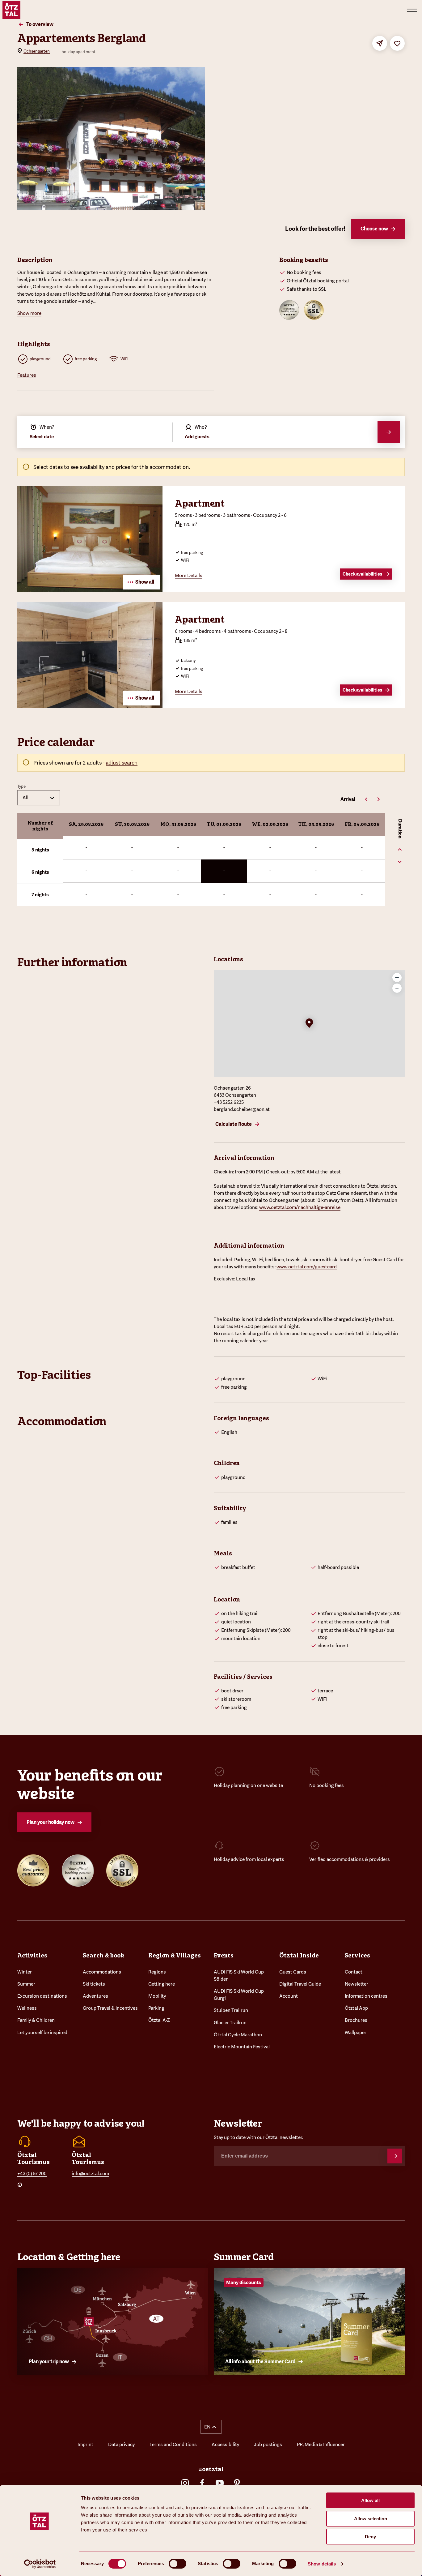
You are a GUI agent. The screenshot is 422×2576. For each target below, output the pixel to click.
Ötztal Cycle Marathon (238, 2035)
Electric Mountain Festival (242, 2047)
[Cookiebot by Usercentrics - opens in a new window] (40, 2564)
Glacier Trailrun (230, 2023)
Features (27, 375)
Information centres (366, 1996)
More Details (189, 576)
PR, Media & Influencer (321, 2445)
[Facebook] (202, 2483)
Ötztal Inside (299, 1955)
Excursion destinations (42, 1996)
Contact (354, 1972)
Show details (322, 2564)
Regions (157, 1972)
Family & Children (36, 2020)
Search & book (103, 1955)
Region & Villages (175, 1955)
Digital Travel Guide (300, 1984)
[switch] (177, 2564)
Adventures (95, 1996)
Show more (29, 313)
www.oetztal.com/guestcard (307, 1267)
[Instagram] (185, 2483)
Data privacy (121, 2445)
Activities (32, 1955)
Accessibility (225, 2445)
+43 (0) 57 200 (32, 2174)
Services (357, 1955)
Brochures (356, 2020)
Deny (370, 2537)
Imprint (85, 2445)
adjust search (122, 763)
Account (289, 1996)
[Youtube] (220, 2483)
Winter (25, 1972)
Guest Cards (293, 1972)
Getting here (162, 1984)
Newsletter (357, 1984)
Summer (26, 1984)
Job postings (268, 2445)
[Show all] (90, 590)
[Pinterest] (237, 2483)
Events (224, 1955)
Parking (156, 2008)
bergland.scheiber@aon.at (242, 1109)
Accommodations (102, 1972)
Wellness (27, 2008)
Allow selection (371, 2519)
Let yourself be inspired (42, 2033)
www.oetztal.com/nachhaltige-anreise (300, 1207)
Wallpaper (356, 2033)
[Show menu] (412, 10)
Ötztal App (356, 2008)
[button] (309, 1024)
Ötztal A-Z (159, 2020)
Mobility (157, 1996)
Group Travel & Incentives (110, 2008)
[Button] (395, 2156)
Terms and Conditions (173, 2445)
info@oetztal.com (90, 2174)
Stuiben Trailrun (231, 2010)
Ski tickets (94, 1984)
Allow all (370, 2500)
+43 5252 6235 (229, 1102)
